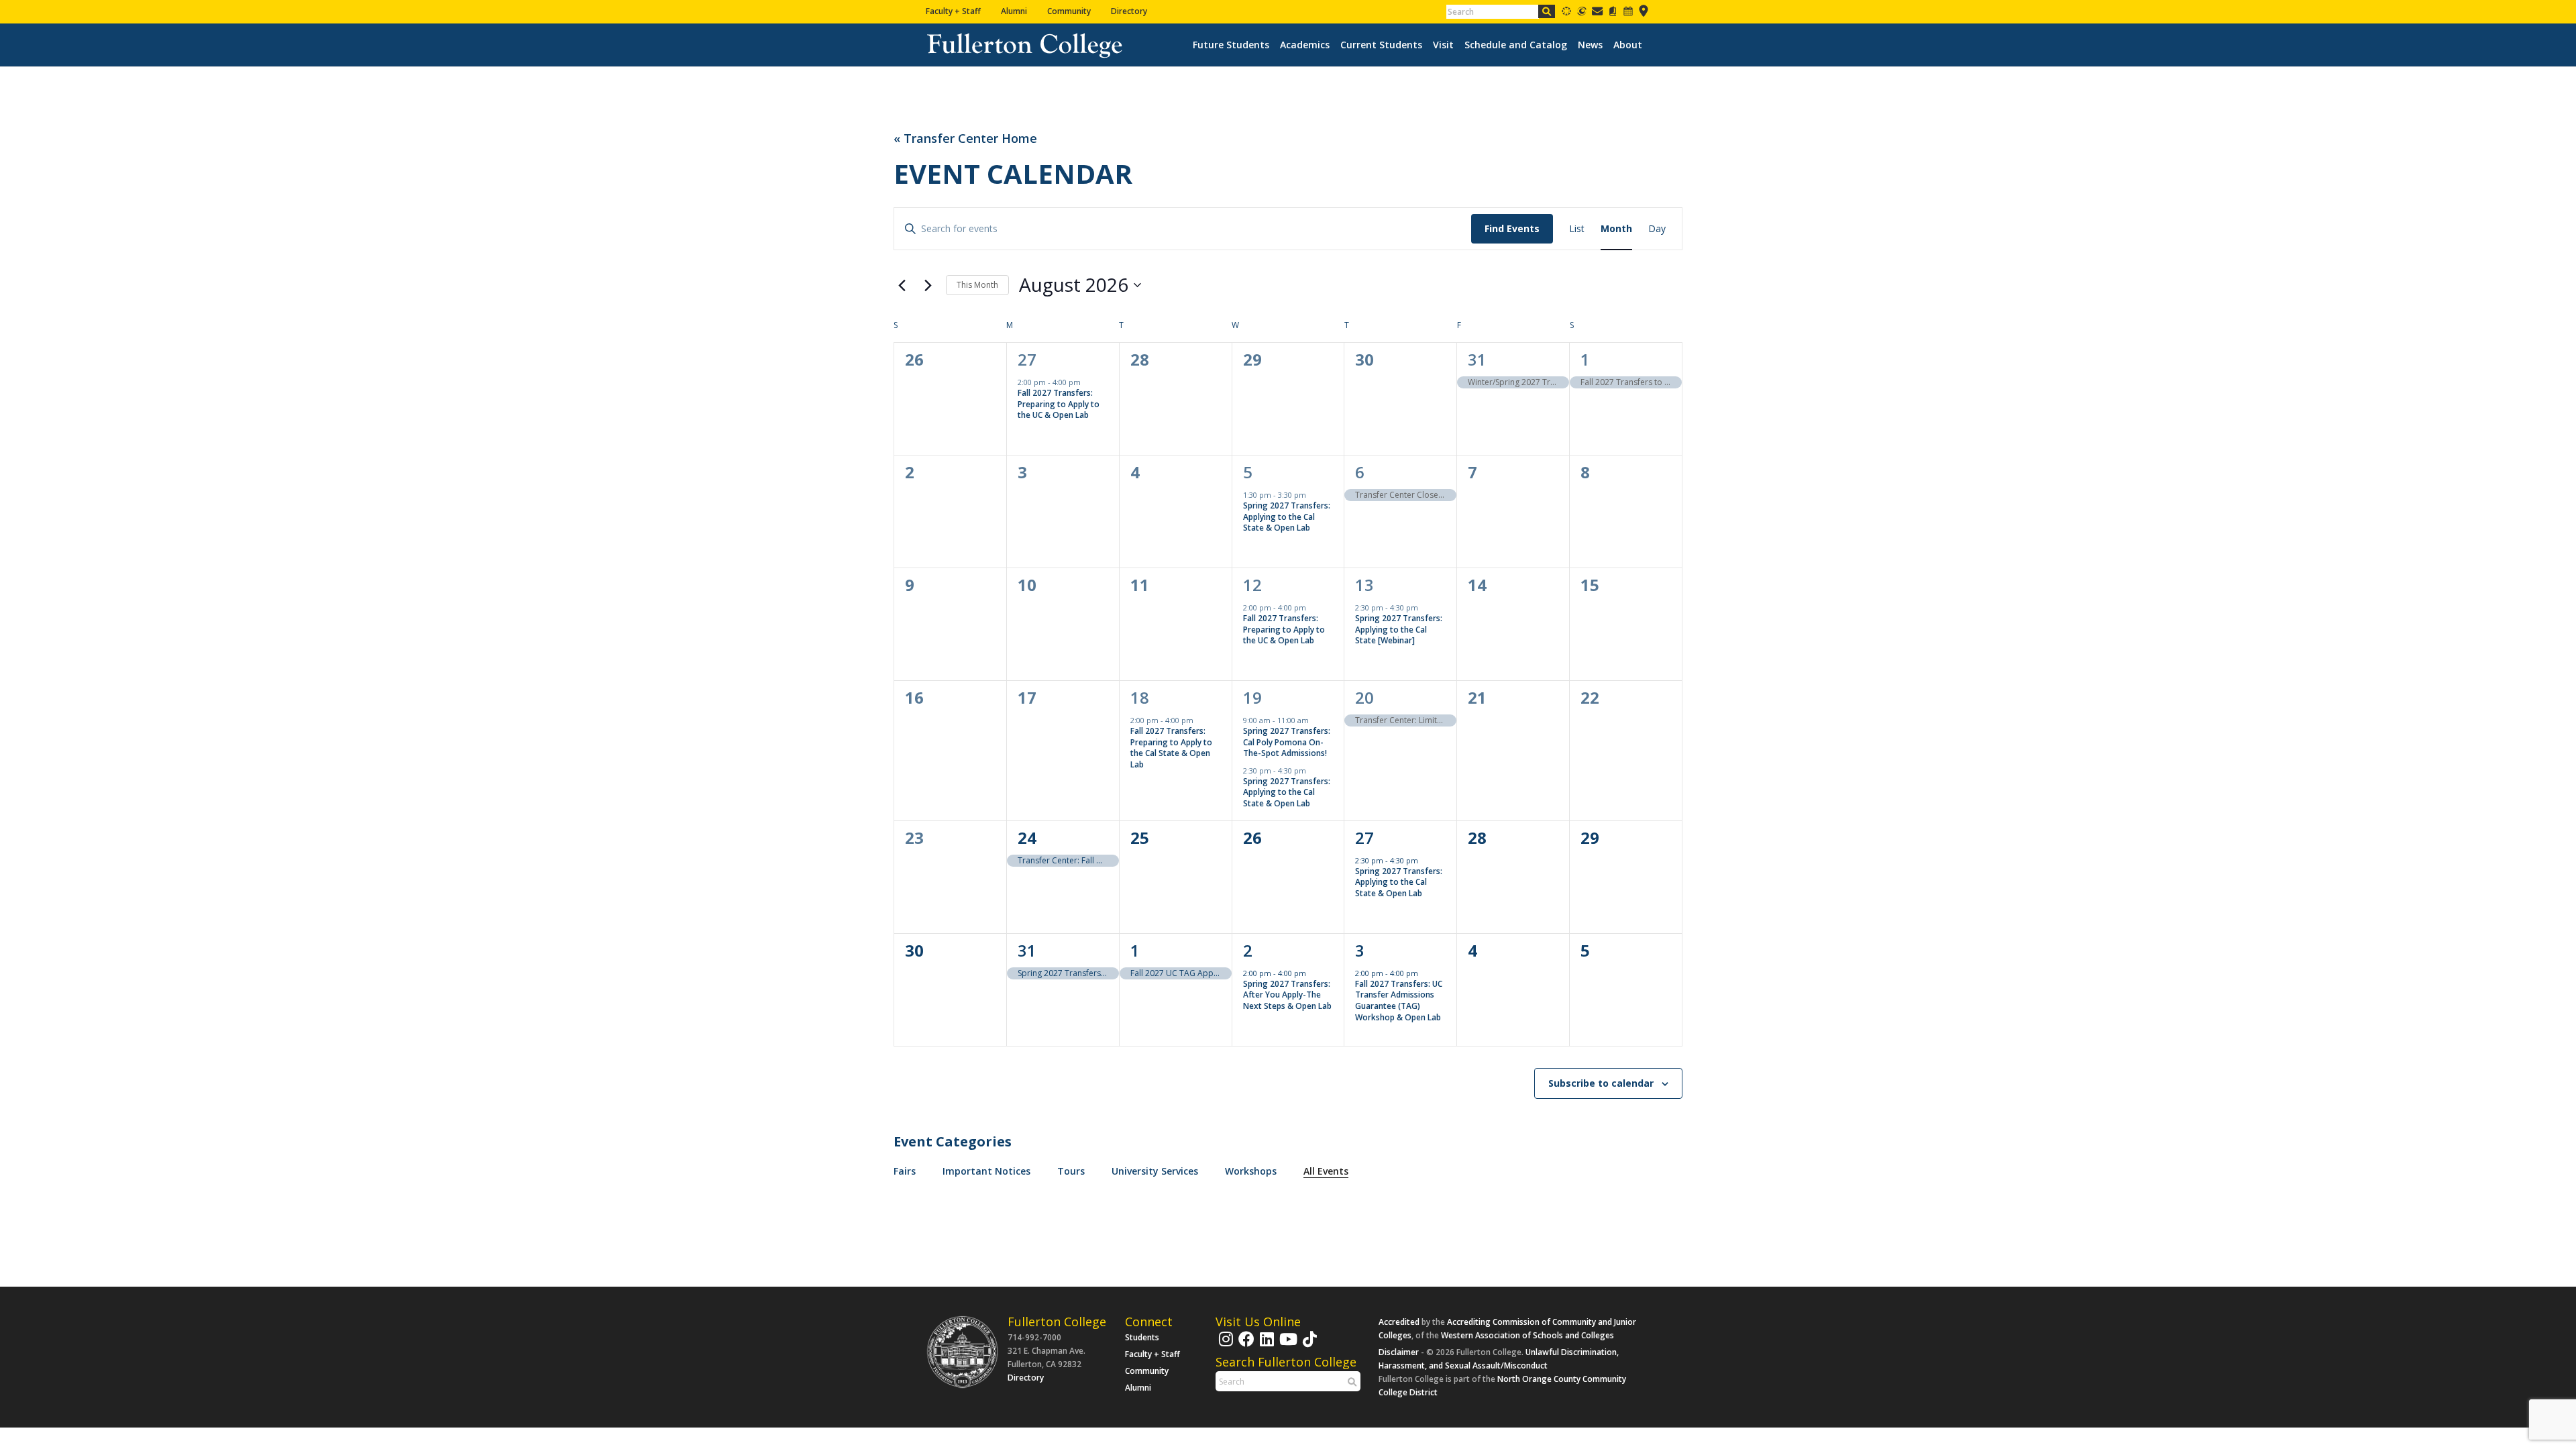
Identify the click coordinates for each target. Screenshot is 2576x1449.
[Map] (1644, 14)
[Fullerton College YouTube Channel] (1287, 1345)
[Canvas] (1566, 14)
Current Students (1381, 45)
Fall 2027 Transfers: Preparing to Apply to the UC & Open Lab (1059, 404)
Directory (1129, 11)
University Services (1155, 1171)
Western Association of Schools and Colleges (1527, 1335)
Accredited (1399, 1322)
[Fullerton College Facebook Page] (1245, 1345)
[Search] (1547, 11)
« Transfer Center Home (965, 139)
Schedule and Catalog (1516, 45)
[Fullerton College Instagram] (1224, 1345)
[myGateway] (1582, 14)
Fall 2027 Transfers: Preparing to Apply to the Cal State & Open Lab (1171, 748)
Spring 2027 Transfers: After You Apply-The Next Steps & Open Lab (1287, 995)
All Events (1326, 1171)
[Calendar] (1628, 14)
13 (1364, 585)
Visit (1443, 45)
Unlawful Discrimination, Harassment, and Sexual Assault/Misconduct (1499, 1359)
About (1628, 45)
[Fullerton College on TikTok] (1308, 1345)
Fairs (905, 1171)
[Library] (1613, 14)
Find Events (1512, 228)
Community (1069, 11)
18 (1140, 697)
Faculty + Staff (953, 11)
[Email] (1597, 14)
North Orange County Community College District (1502, 1386)
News (1590, 45)
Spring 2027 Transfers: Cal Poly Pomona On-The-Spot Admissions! (1287, 742)
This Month (977, 285)
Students (1142, 1337)
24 (1027, 838)
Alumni (1014, 11)
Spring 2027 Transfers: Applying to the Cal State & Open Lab (1287, 517)
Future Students (1231, 45)
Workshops (1251, 1171)
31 (1477, 359)
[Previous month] (902, 285)
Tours (1071, 1171)
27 (1027, 359)
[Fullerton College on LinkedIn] (1265, 1345)
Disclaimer (1399, 1352)
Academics (1305, 45)
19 (1252, 697)
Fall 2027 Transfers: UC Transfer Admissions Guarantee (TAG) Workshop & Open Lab (1399, 1001)
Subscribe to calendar (1601, 1083)
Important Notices (986, 1171)
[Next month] (928, 285)
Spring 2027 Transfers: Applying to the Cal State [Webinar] (1399, 629)
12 (1252, 585)
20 (1364, 697)
